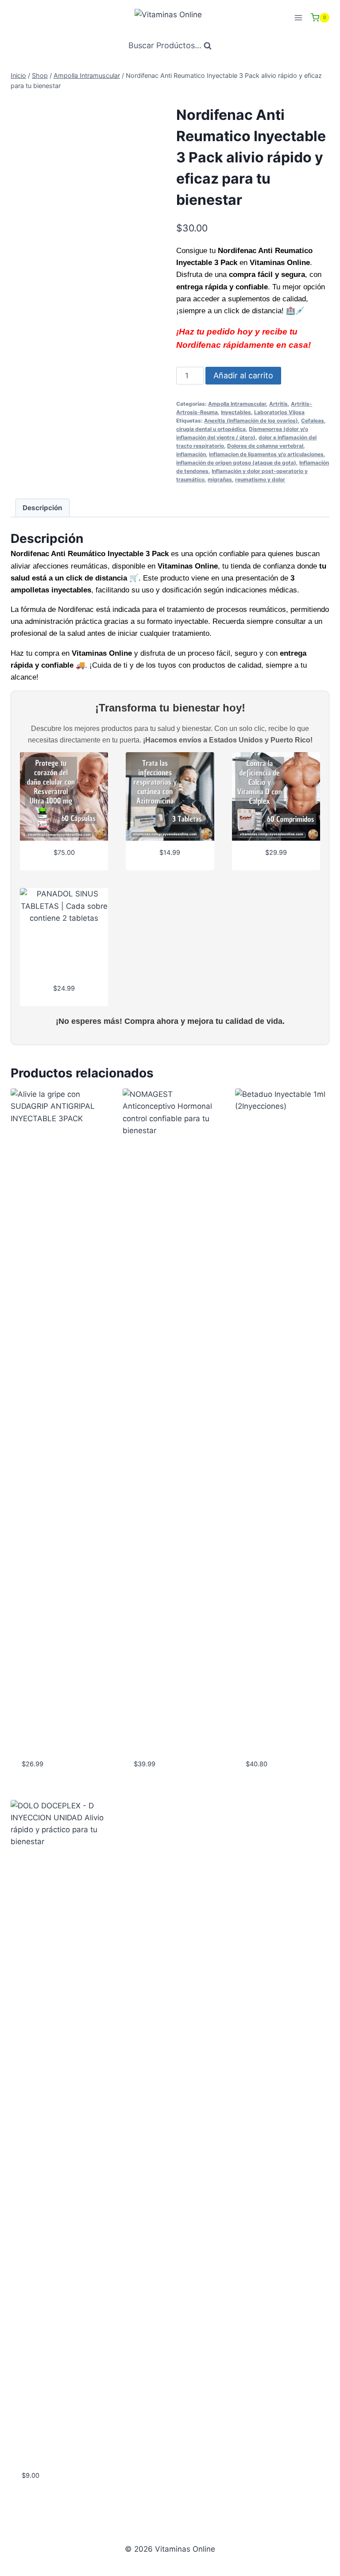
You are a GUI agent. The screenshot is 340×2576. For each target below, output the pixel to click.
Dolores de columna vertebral (265, 446)
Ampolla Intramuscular (237, 404)
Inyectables (236, 412)
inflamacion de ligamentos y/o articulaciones (266, 454)
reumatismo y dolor (260, 479)
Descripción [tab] (42, 508)
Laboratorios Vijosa (279, 412)
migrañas (220, 479)
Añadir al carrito (243, 375)
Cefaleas (313, 421)
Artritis (278, 404)
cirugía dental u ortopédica (211, 429)
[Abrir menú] (298, 17)
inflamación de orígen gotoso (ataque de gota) (236, 463)
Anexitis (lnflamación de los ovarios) (251, 421)
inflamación (191, 454)
